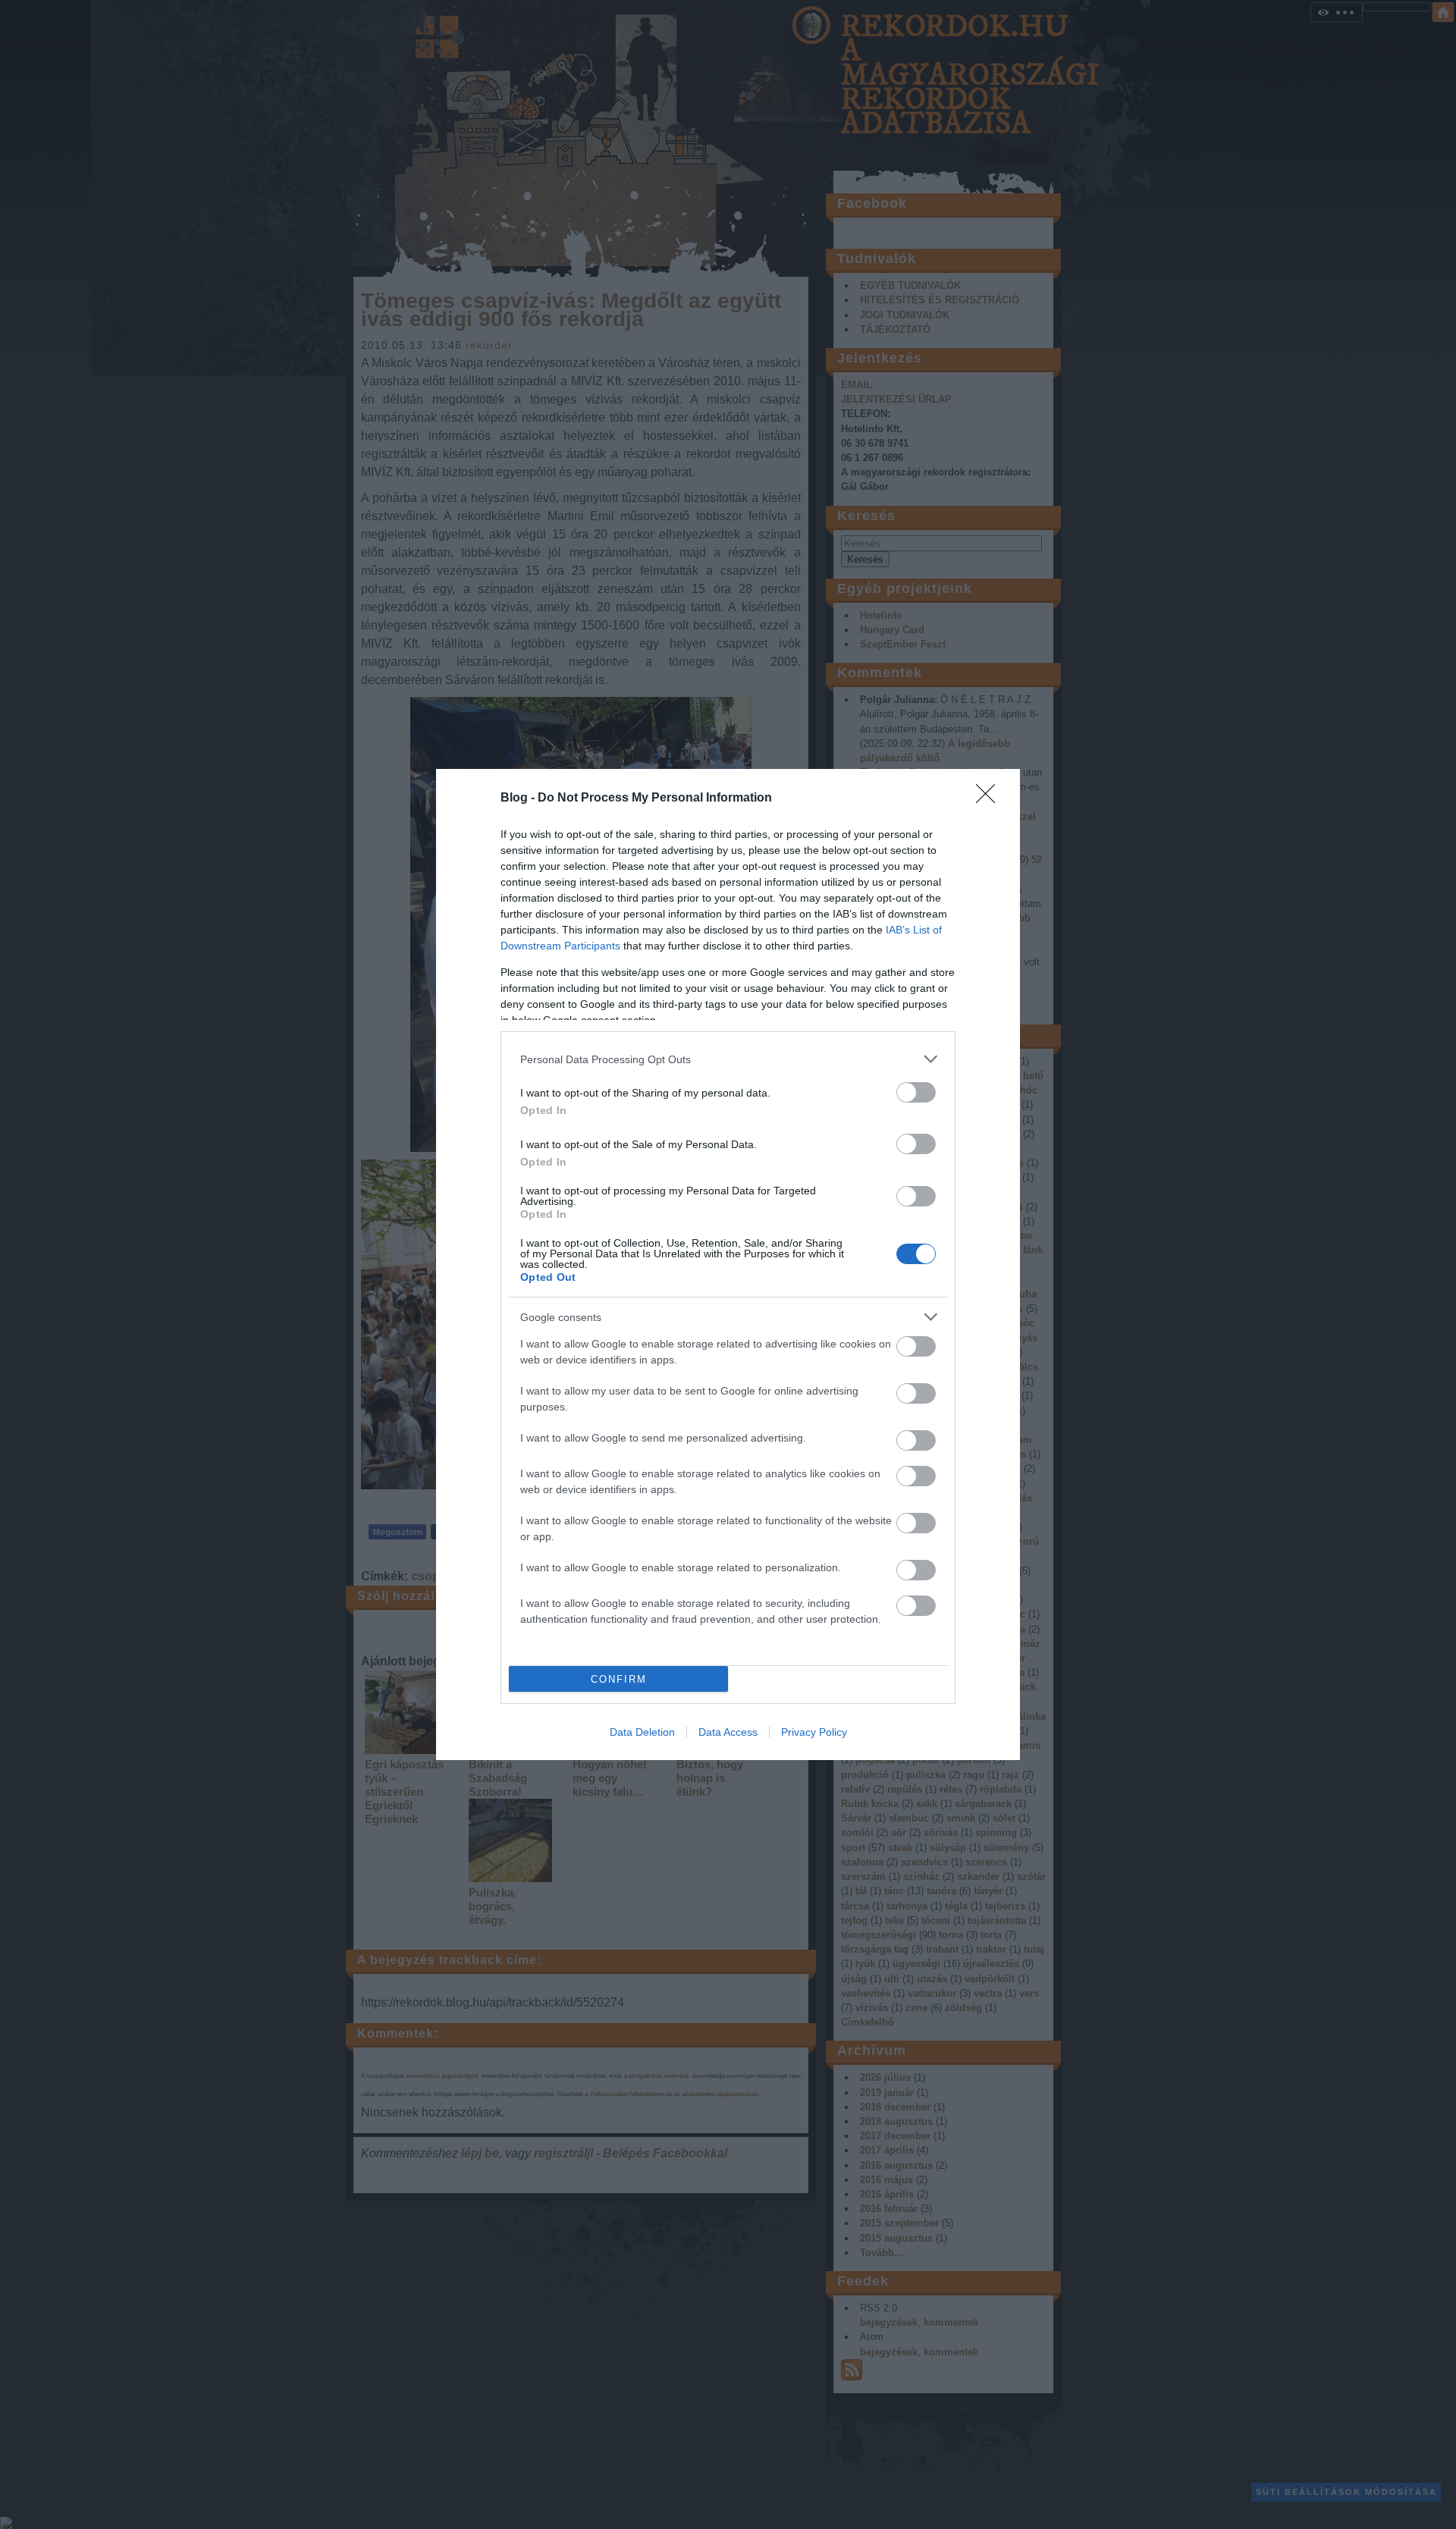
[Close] (990, 799)
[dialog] (728, 1264)
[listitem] (728, 1059)
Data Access (728, 1732)
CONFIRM (619, 1679)
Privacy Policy (814, 1732)
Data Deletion (642, 1732)
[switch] (916, 1092)
